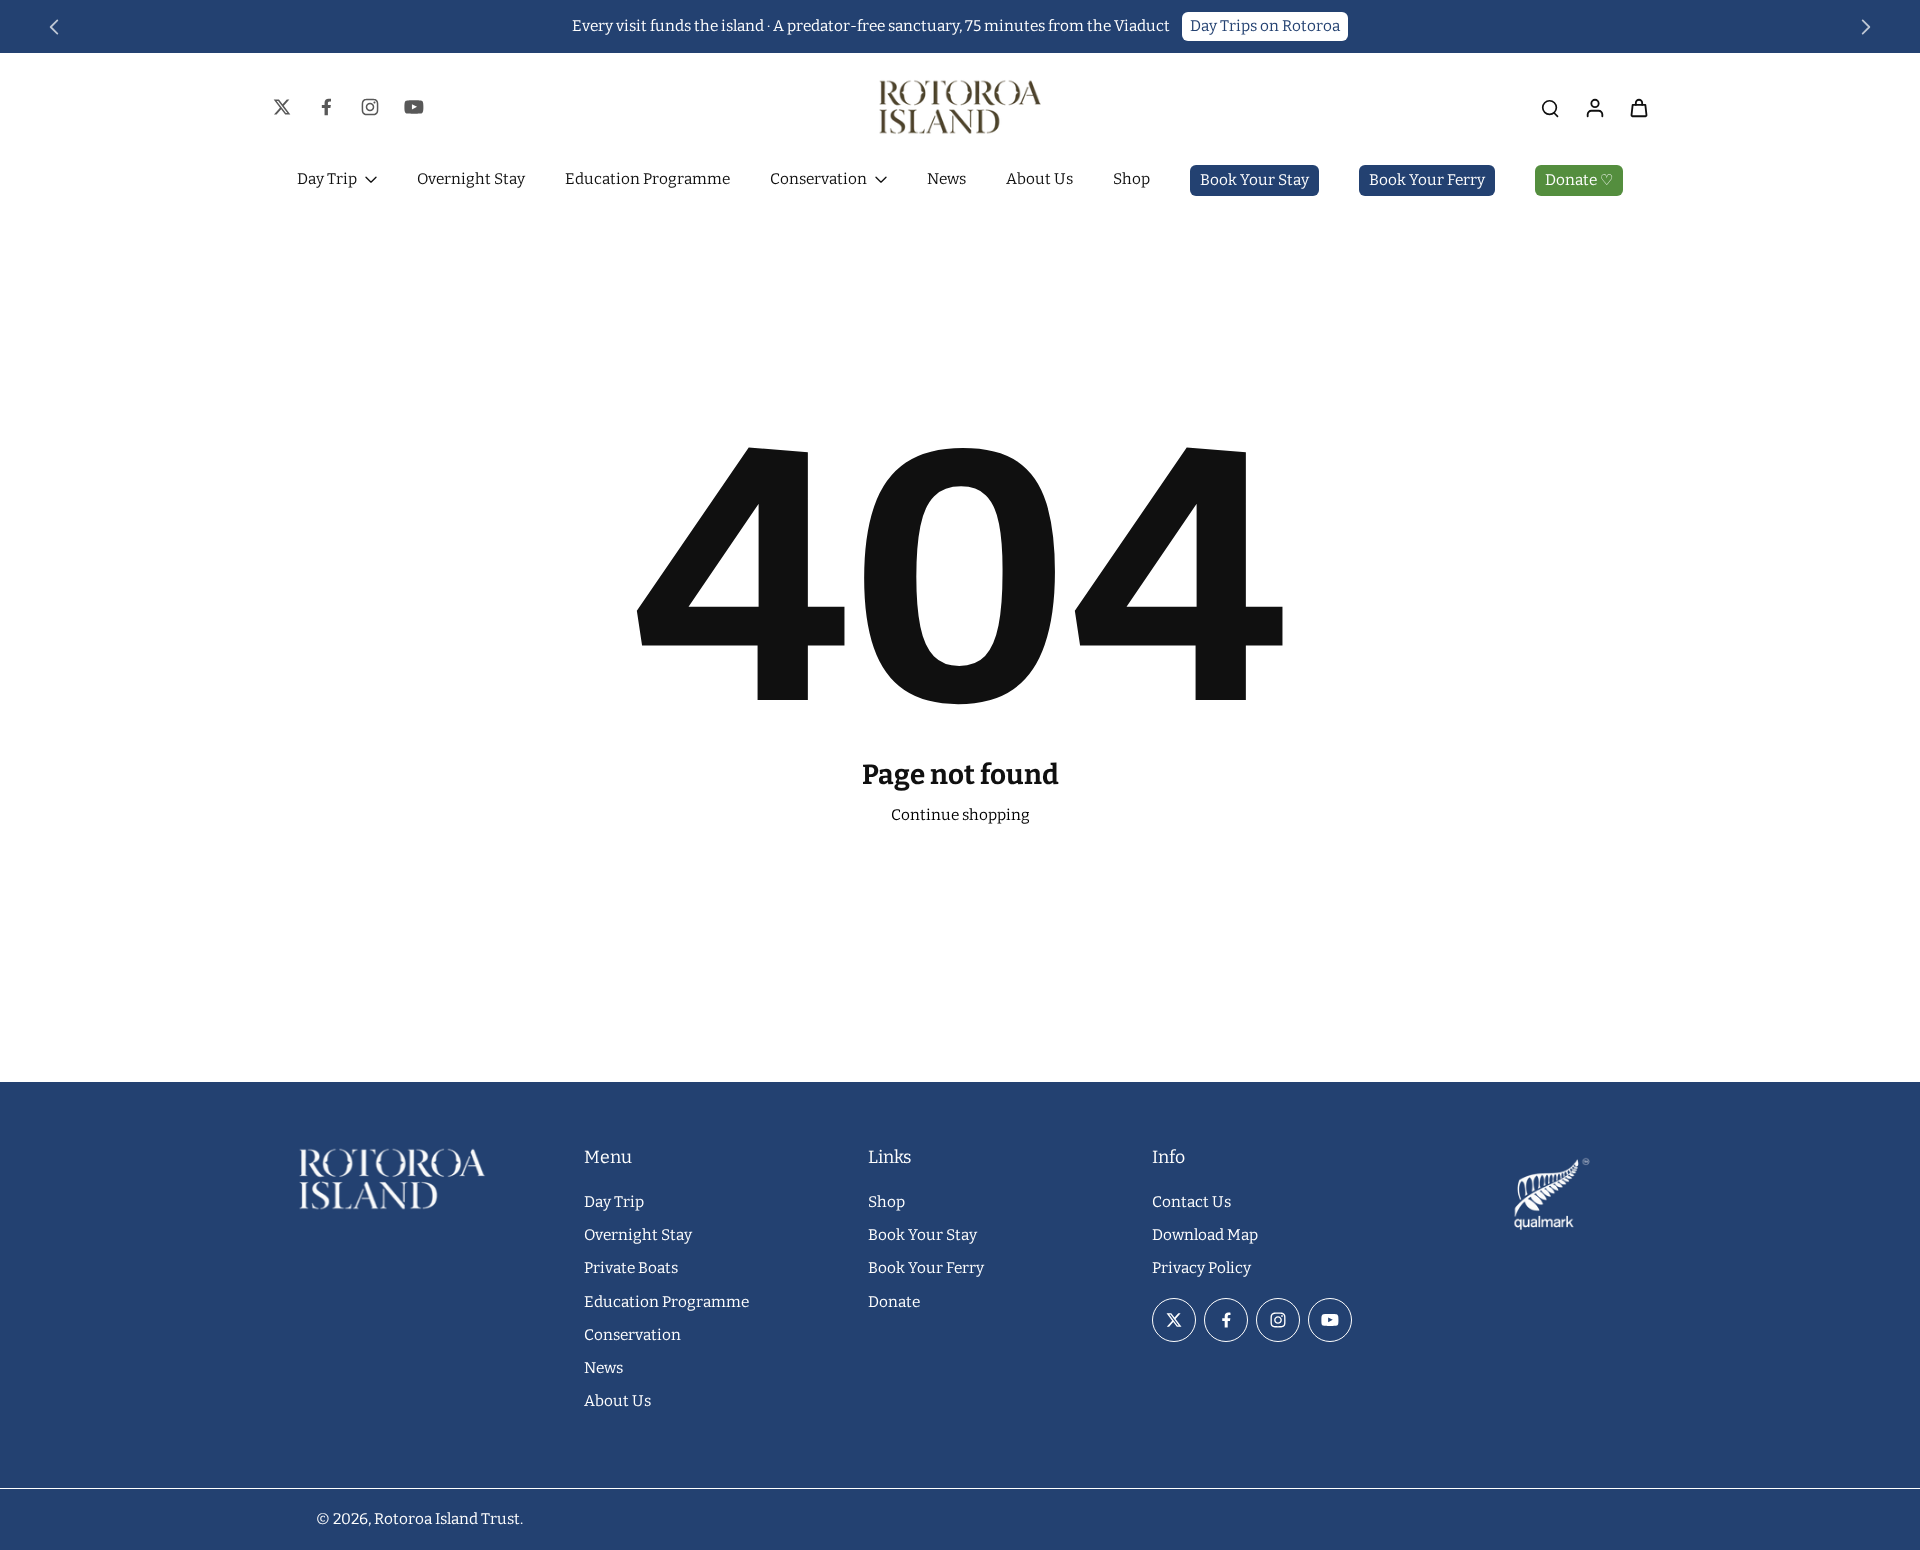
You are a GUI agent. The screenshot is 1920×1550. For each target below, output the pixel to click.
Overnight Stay (638, 1235)
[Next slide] (1866, 27)
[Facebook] (326, 107)
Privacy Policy (1201, 1268)
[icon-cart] (1638, 107)
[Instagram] (370, 107)
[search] (1550, 107)
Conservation (632, 1335)
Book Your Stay (922, 1235)
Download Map (1205, 1235)
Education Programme (666, 1302)
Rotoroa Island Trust (447, 1519)
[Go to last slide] (54, 27)
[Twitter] (282, 107)
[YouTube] (414, 107)
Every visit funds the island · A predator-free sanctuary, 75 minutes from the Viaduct (871, 26)
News (603, 1368)
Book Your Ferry (926, 1268)
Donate (894, 1302)
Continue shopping (960, 815)
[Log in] (1594, 107)
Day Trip (614, 1202)
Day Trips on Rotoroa (1265, 26)
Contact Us (1191, 1202)
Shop (886, 1202)
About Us (617, 1401)
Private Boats (631, 1268)
